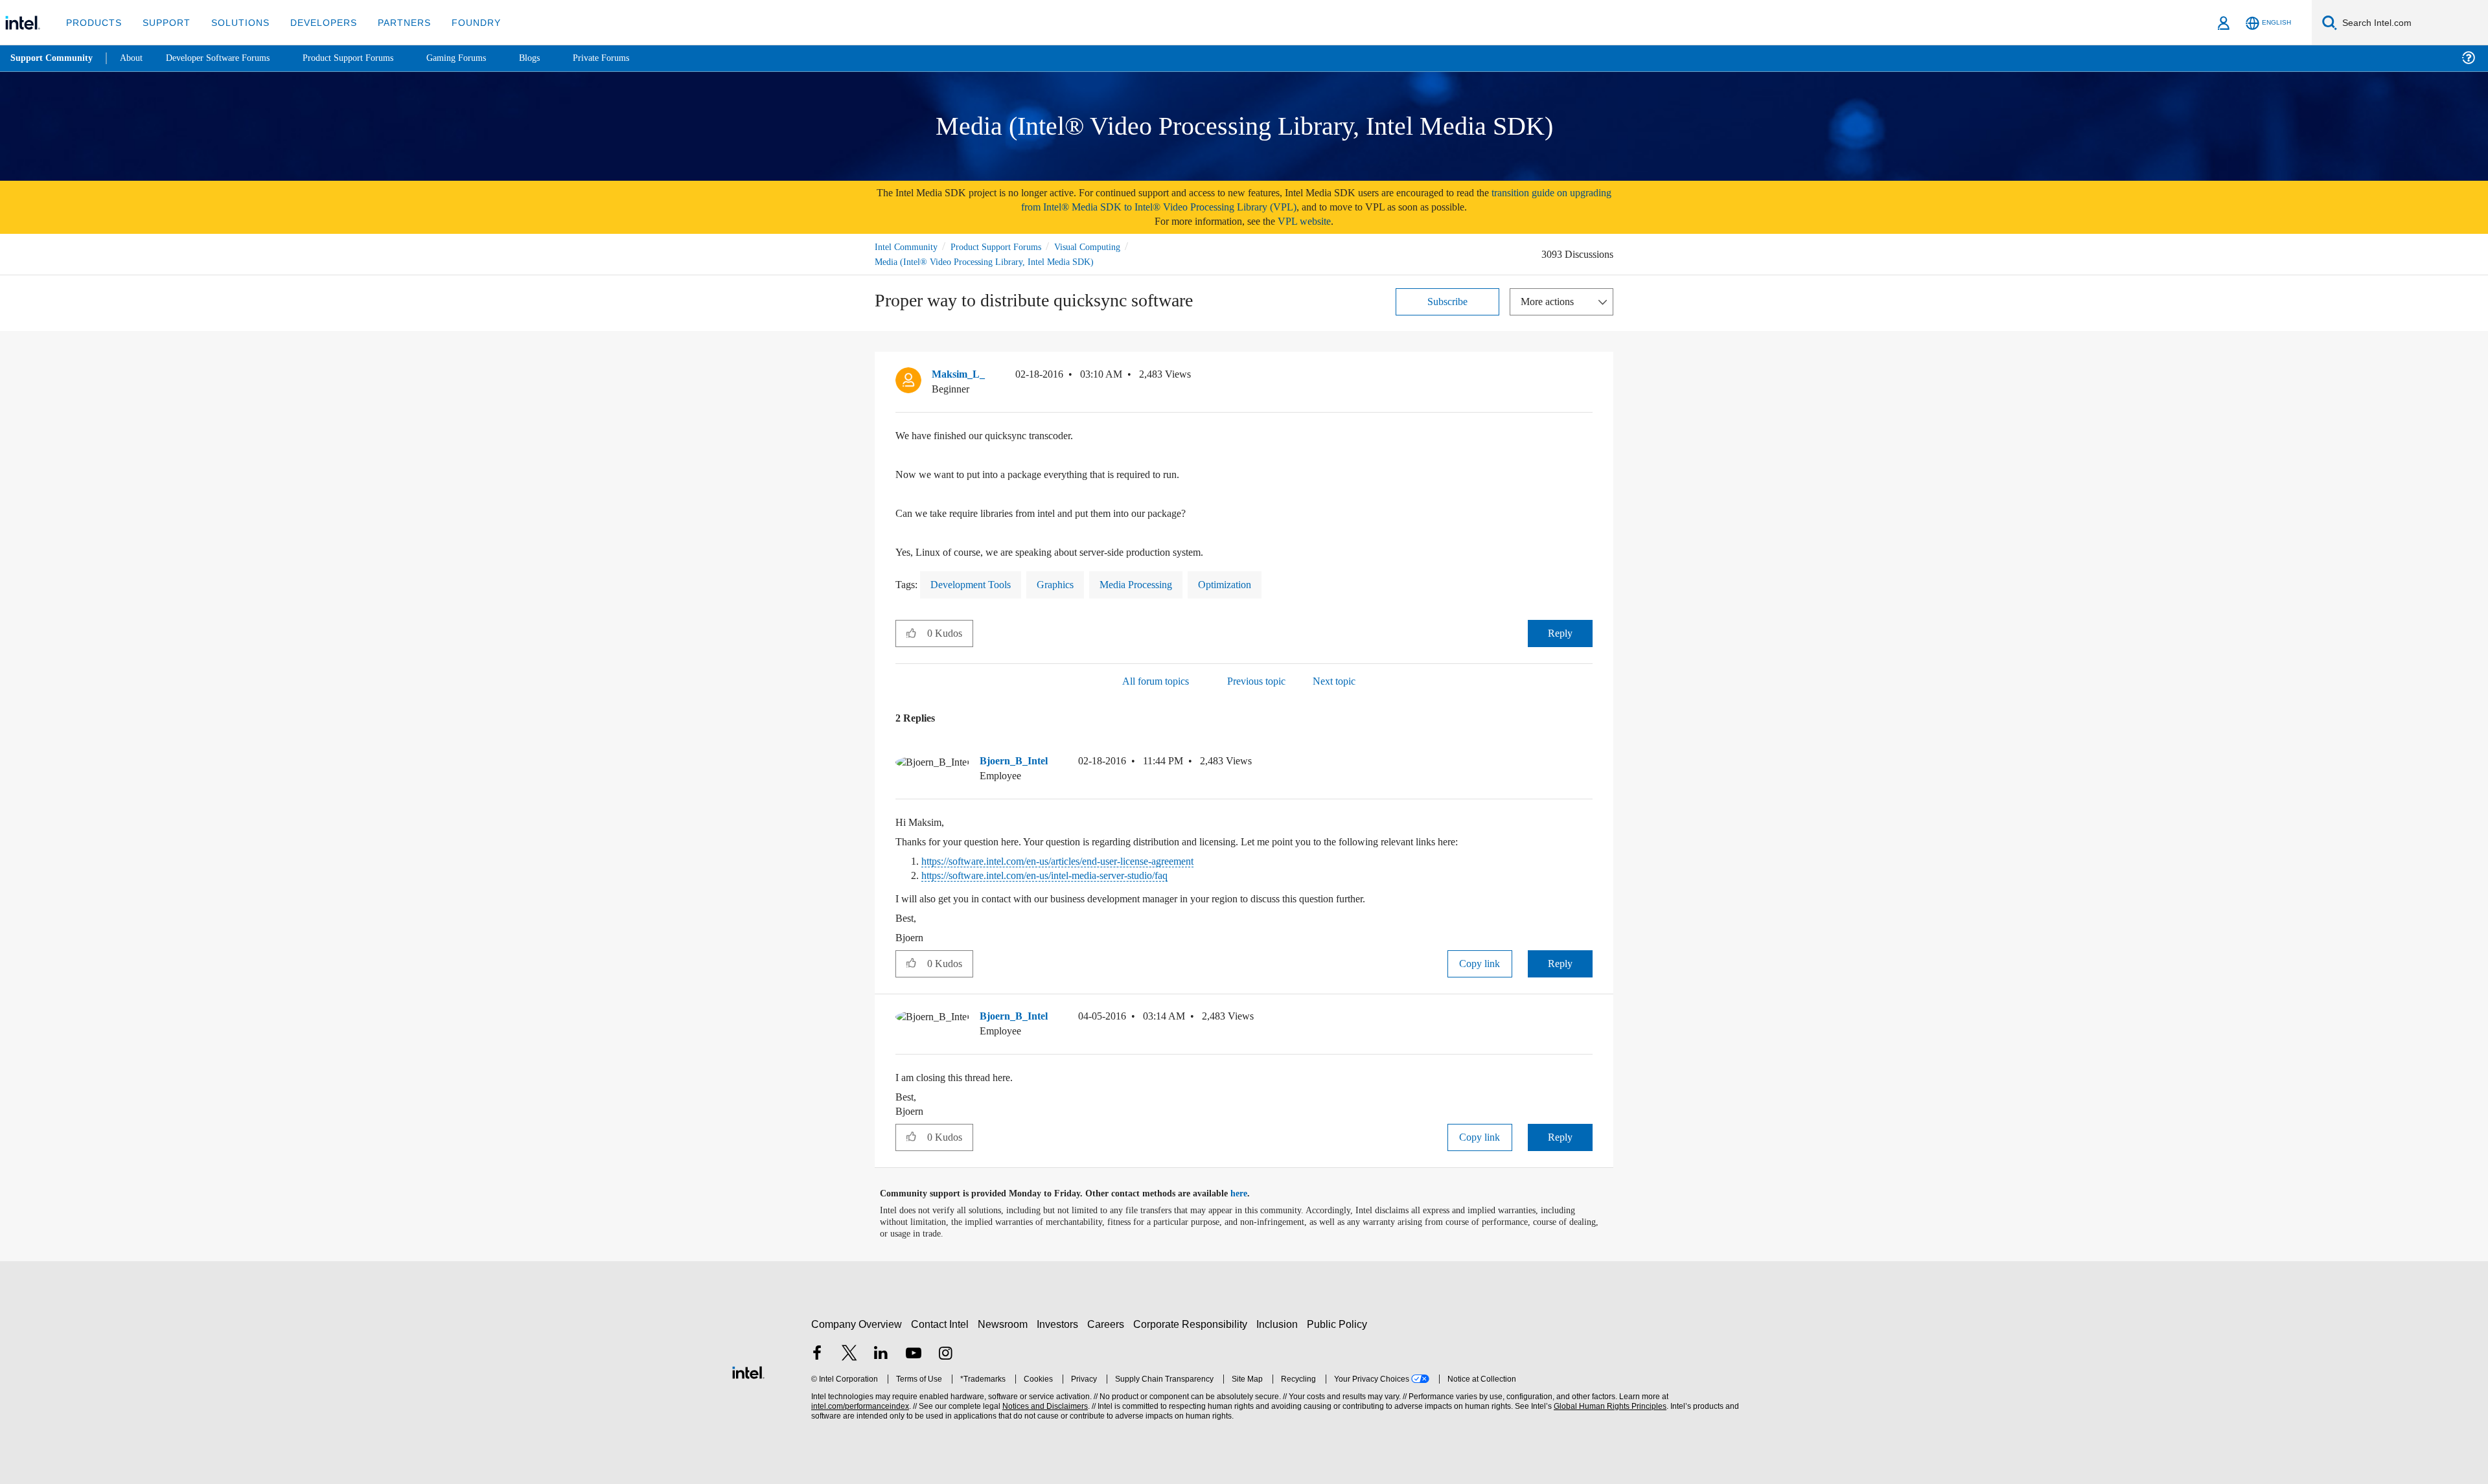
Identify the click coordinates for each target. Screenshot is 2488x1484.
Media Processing (1155, 584)
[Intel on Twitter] (849, 1354)
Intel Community (908, 246)
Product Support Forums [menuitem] (366, 58)
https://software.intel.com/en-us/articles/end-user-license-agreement (1082, 861)
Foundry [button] (461, 22)
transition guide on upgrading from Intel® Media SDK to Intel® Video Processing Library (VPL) (1285, 200)
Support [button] (163, 22)
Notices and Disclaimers (1044, 1406)
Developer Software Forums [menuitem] (227, 58)
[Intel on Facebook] (817, 1354)
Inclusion (1280, 1324)
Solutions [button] (234, 22)
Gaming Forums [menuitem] (480, 58)
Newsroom (1005, 1324)
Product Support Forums (1006, 246)
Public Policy (1339, 1324)
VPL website (1313, 221)
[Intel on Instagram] (945, 1354)
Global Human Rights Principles (1608, 1406)
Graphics (1068, 584)
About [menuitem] (135, 58)
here (1250, 1193)
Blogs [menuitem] (555, 58)
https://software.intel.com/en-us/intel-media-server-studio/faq (1067, 875)
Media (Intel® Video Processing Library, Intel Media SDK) (987, 261)
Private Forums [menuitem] (629, 58)
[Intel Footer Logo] (748, 1370)
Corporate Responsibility (1193, 1324)
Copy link (1480, 963)
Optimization (1252, 584)
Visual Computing (1106, 246)
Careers (1108, 1324)
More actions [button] (1550, 301)
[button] (1587, 377)
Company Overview (857, 1324)
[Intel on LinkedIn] (881, 1354)
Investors (1060, 1324)
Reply (1560, 633)
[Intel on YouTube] (914, 1354)
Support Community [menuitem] (53, 58)
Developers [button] (314, 22)
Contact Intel (941, 1324)
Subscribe (1448, 301)
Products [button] (93, 22)
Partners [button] (391, 22)
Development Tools (977, 584)
